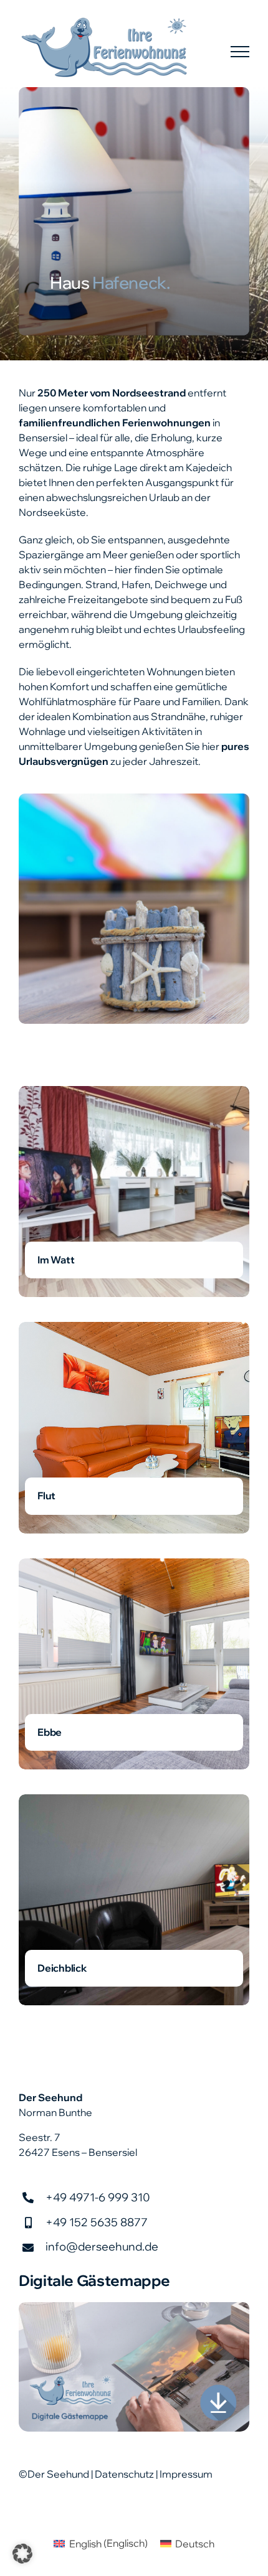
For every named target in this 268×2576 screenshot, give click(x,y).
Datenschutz (124, 2474)
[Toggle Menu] (240, 52)
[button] (22, 2554)
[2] (134, 2307)
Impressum (186, 2474)
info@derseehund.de (102, 2246)
